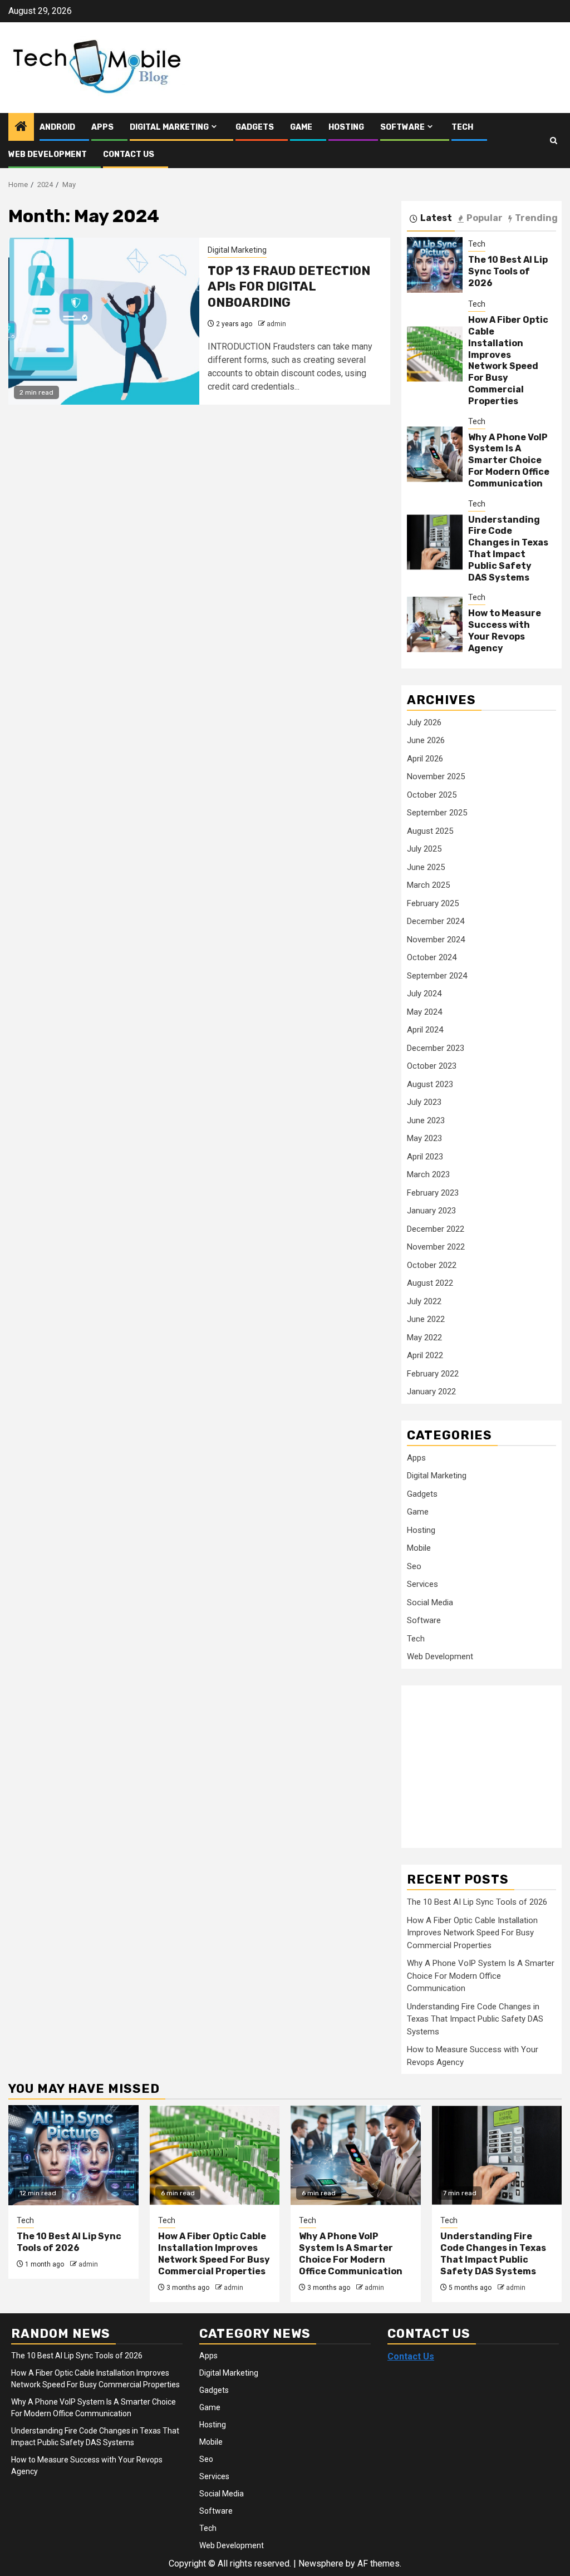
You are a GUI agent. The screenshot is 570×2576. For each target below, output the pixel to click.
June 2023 (426, 1120)
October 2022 (432, 1265)
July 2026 (424, 722)
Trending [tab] (536, 218)
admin (276, 324)
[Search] (554, 141)
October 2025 (432, 795)
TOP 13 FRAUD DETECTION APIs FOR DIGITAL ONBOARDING (289, 287)
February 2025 (433, 903)
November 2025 (436, 776)
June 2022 (426, 1319)
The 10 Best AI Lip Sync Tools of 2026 (508, 271)
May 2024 (424, 1012)
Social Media (430, 1602)
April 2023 (425, 1157)
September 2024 (437, 976)
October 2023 (432, 1066)
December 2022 (436, 1229)
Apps (102, 127)
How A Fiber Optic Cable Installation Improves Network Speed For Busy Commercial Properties (508, 360)
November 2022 (436, 1247)
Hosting (346, 127)
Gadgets (255, 127)
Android (57, 127)
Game (301, 127)
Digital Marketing (169, 127)
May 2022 (424, 1338)
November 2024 (436, 940)
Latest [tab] (436, 218)
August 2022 (430, 1283)
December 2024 (436, 921)
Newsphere (321, 2563)
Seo (414, 1566)
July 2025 (424, 849)
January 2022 (431, 1392)
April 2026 (425, 759)
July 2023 (424, 1102)
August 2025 (430, 831)
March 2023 (428, 1174)
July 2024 (424, 994)
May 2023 (424, 1138)
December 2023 (436, 1048)
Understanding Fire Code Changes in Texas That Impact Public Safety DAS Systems (508, 549)
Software (402, 127)
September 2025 (437, 813)
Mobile (419, 1548)
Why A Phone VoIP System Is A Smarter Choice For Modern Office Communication (509, 460)
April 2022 (425, 1355)
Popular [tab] (485, 218)
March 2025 (428, 885)
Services (422, 1584)
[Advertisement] (488, 1761)
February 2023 (433, 1193)
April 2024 (425, 1030)
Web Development (48, 154)
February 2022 (433, 1374)
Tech (462, 127)
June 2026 (426, 740)
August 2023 (430, 1084)
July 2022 (424, 1301)
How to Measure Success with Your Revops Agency (505, 630)
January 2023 (431, 1211)
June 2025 (426, 867)
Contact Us (129, 154)
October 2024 (432, 957)
